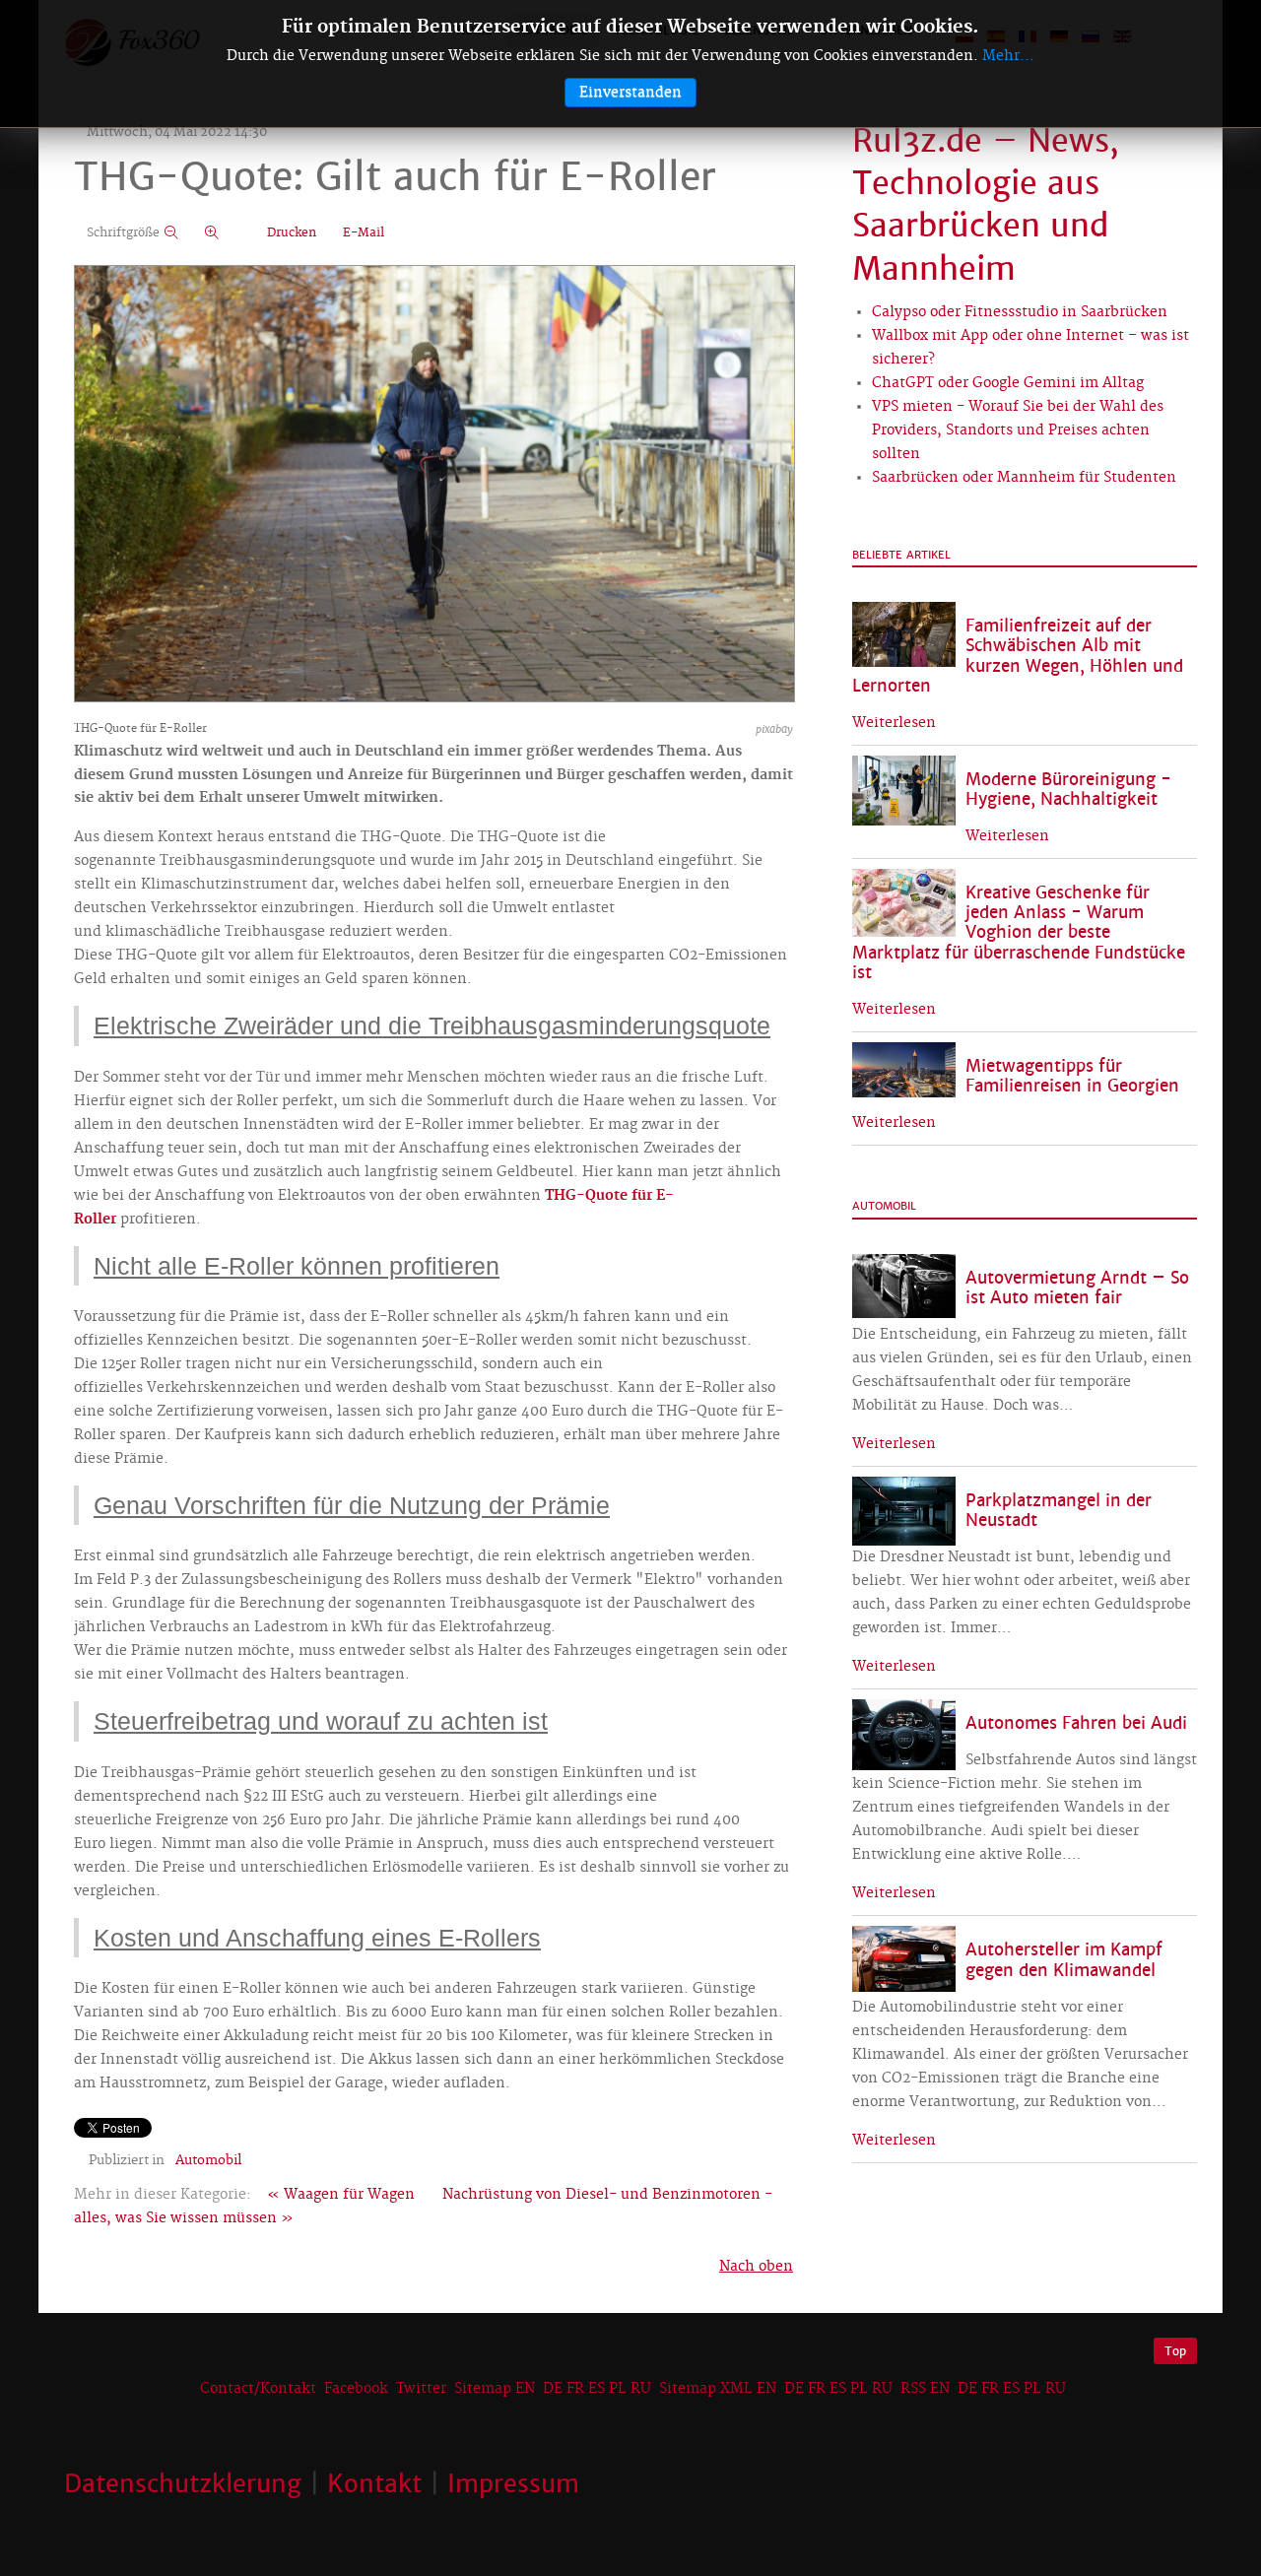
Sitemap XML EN (718, 2389)
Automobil (208, 2160)
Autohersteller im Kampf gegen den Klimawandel (1064, 1960)
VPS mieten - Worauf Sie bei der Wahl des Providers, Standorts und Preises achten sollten (1018, 430)
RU (641, 2389)
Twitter (421, 2389)
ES (597, 2389)
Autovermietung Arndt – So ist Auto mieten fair (1077, 1288)
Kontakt (374, 2483)
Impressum (513, 2483)
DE (553, 2389)
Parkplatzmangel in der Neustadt (1059, 1511)
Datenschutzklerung (183, 2483)
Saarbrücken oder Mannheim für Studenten (1024, 478)
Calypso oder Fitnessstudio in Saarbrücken (1020, 312)
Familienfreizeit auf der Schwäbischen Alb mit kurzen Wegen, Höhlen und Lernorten (1018, 656)
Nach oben (756, 2267)
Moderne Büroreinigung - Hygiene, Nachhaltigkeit (1068, 790)
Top (1175, 2351)
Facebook (356, 2389)
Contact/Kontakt (256, 2389)
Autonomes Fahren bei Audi (1076, 1723)
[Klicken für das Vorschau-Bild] (434, 486)
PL (618, 2389)
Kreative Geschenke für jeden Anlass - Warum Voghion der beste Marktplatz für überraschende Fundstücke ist (1019, 933)
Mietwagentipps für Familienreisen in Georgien (1072, 1076)
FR (575, 2389)
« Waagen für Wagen (341, 2195)
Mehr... (1008, 56)
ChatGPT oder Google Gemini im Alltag (1008, 383)
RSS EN (925, 2389)
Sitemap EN (497, 2389)
